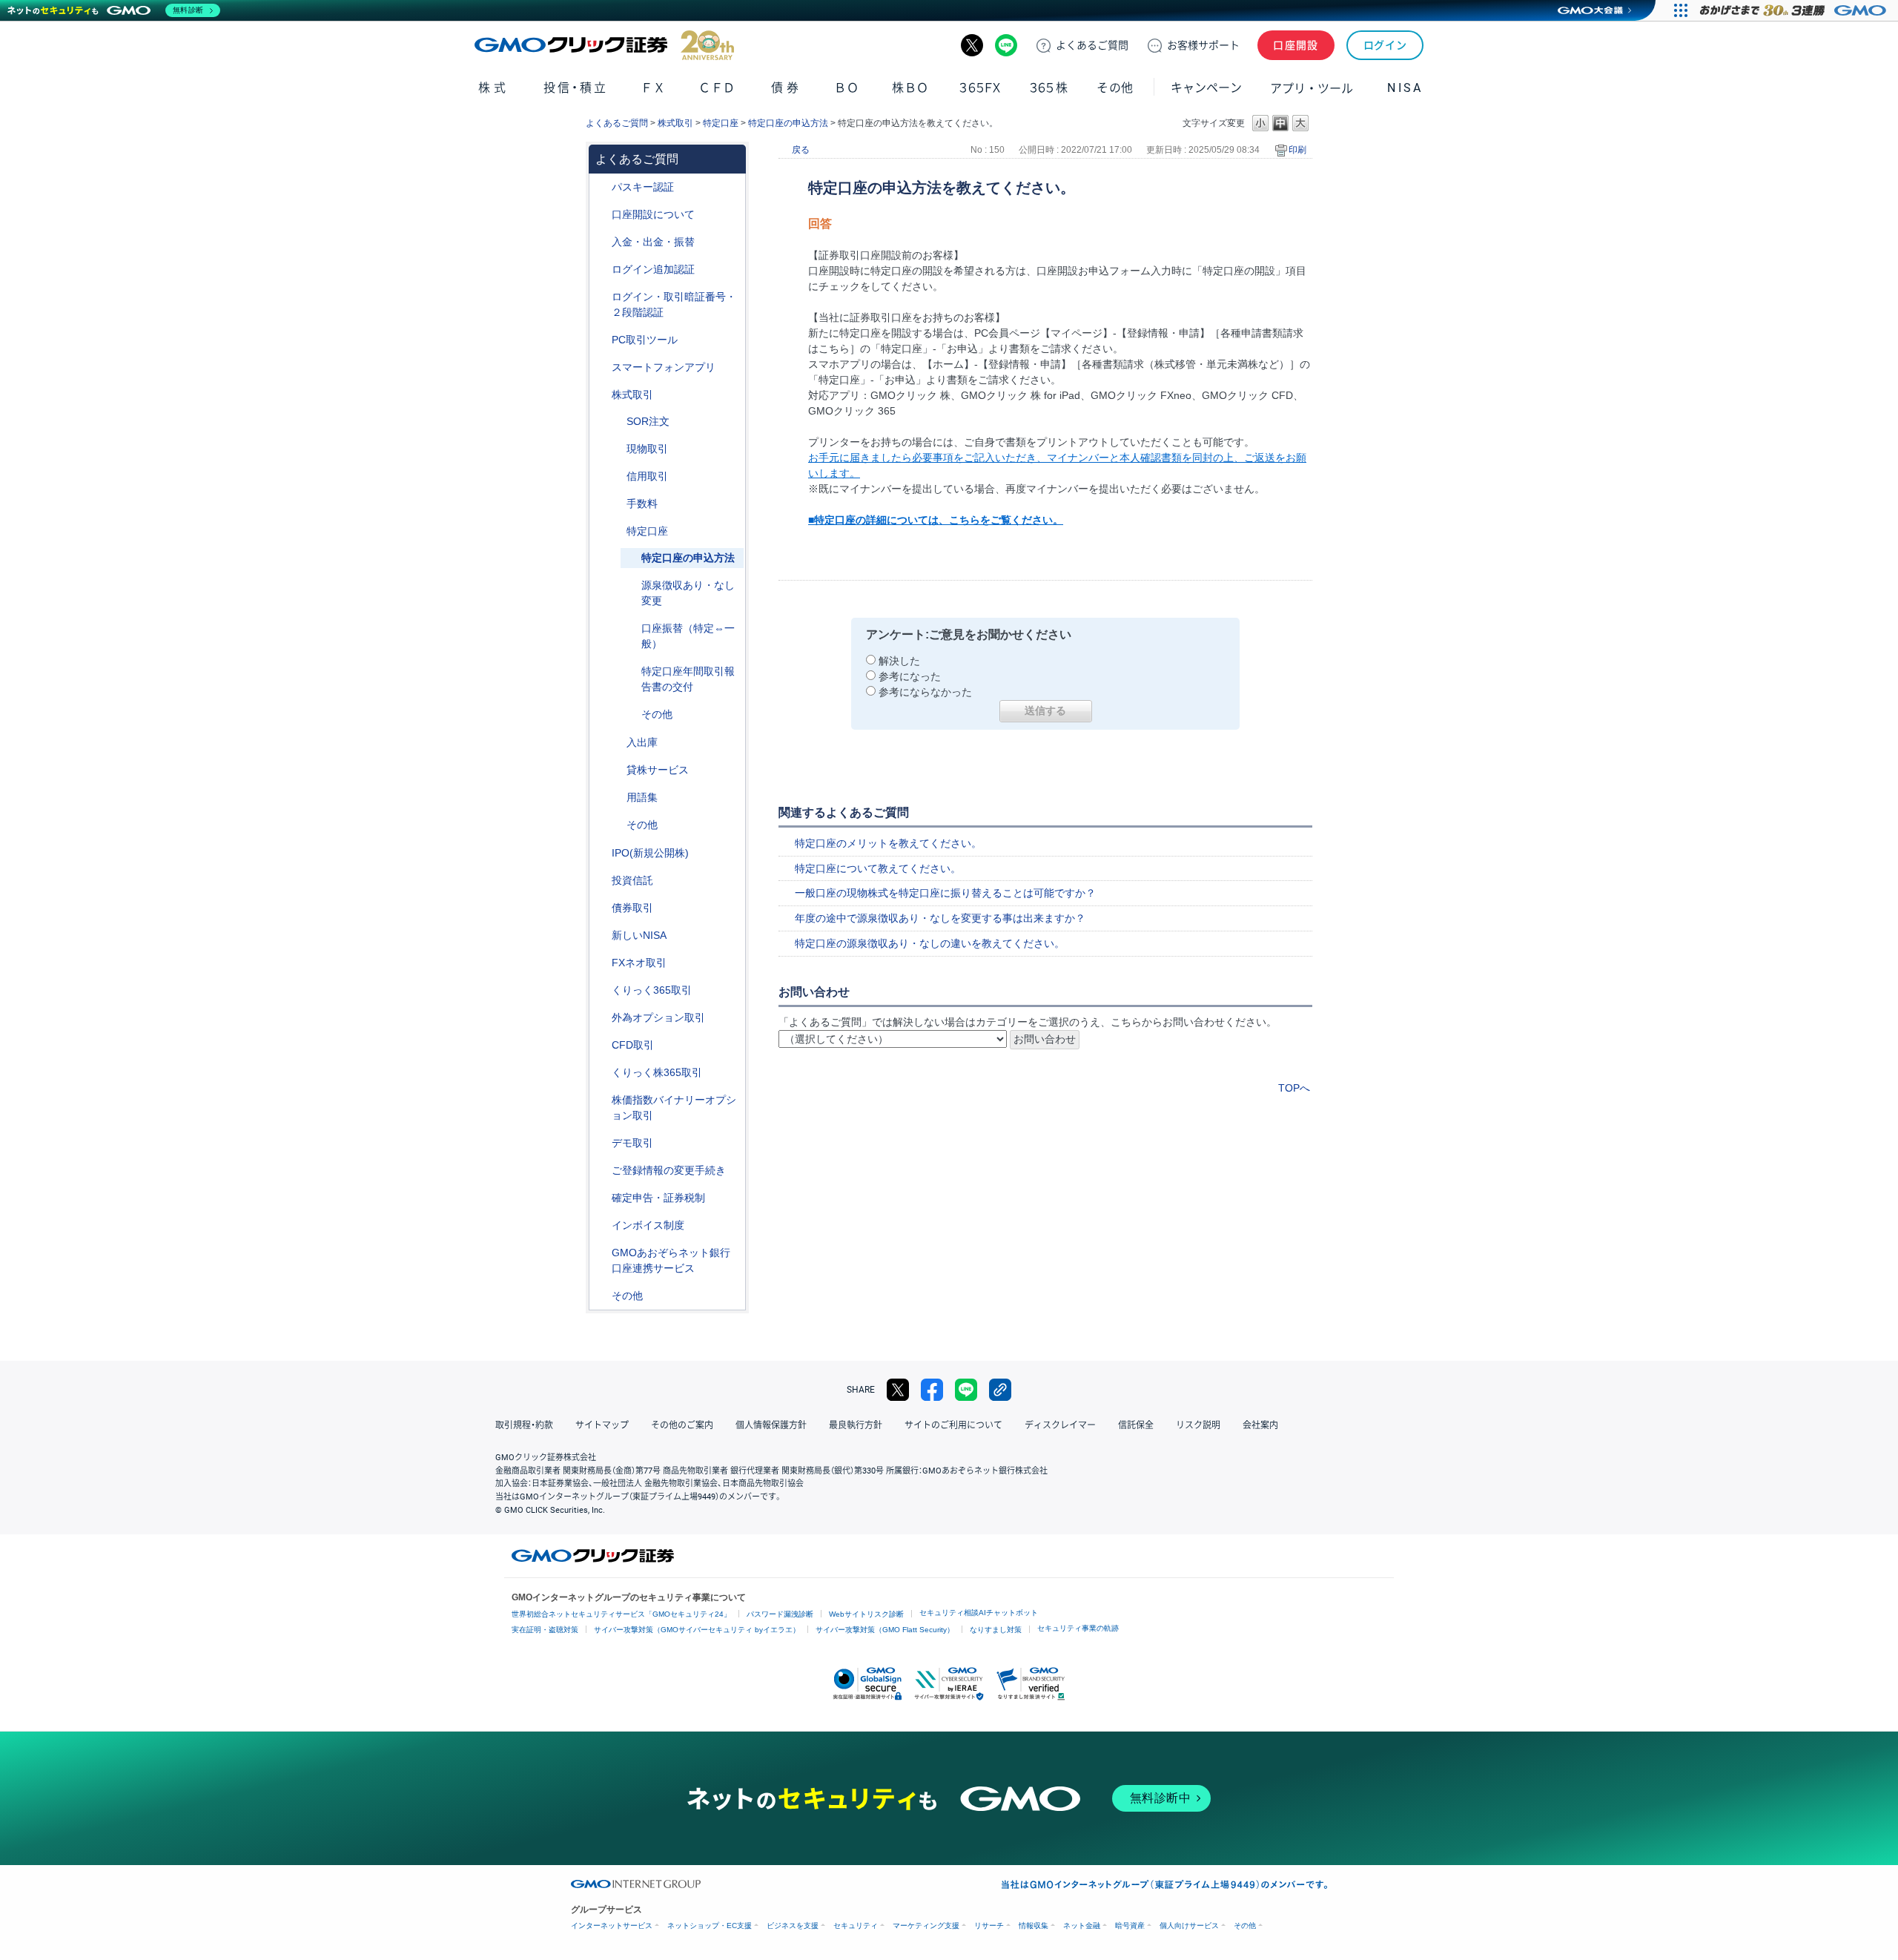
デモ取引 (632, 1143)
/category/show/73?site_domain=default (601, 853)
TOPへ (1294, 1088)
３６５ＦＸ (980, 88)
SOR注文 (648, 421)
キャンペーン (1206, 88)
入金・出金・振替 (653, 242)
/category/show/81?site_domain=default (616, 504)
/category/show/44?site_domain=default (601, 1296)
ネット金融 (1082, 1926)
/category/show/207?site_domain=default (601, 340)
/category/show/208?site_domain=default (601, 367)
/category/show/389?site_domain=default (601, 908)
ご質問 (1092, 45)
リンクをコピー (1000, 1390)
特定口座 (721, 123)
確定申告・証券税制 (658, 1198)
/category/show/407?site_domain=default (601, 1073)
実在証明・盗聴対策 (545, 1630)
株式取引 (675, 123)
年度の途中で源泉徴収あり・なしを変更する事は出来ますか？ (940, 918)
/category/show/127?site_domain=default (601, 1198)
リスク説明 (1198, 1425)
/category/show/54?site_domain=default (601, 297)
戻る (801, 150)
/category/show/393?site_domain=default (601, 936)
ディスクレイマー (1060, 1425)
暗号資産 (1130, 1926)
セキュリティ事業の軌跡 (1078, 1628)
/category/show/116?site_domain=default (601, 881)
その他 (657, 714)
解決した (899, 661)
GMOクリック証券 (604, 45)
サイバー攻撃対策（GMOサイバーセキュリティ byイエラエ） (697, 1630)
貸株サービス (658, 770)
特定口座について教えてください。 (878, 868)
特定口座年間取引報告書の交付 (688, 679)
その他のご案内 (682, 1425)
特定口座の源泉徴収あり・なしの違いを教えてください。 (930, 943)
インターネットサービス (612, 1926)
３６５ (1049, 88)
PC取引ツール (645, 340)
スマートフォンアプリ (664, 367)
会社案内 (1260, 1425)
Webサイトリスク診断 (866, 1614)
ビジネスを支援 (793, 1926)
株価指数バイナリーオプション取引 (674, 1108)
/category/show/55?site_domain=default (601, 242)
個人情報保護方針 (771, 1425)
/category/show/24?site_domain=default (601, 963)
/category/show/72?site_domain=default (601, 395)
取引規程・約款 (524, 1425)
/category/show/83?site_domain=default (616, 449)
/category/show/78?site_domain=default (616, 743)
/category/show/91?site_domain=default (601, 215)
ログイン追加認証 (653, 269)
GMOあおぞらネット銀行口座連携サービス (671, 1260)
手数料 (642, 504)
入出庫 (642, 742)
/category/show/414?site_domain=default (601, 187)
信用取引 (647, 476)
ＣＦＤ (717, 88)
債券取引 (632, 908)
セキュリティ (856, 1926)
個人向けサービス (1189, 1926)
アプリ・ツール (1312, 88)
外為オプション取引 (658, 1017)
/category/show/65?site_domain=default (601, 1018)
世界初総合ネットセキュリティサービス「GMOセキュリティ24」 (621, 1614)
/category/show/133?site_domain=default (601, 1100)
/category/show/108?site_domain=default (616, 770)
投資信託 (632, 880)
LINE (1006, 45)
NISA (1405, 88)
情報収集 (1034, 1926)
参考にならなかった (925, 692)
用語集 (642, 797)
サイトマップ (602, 1425)
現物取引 (647, 449)
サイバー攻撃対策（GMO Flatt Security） (885, 1630)
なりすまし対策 (996, 1630)
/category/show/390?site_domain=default (601, 1225)
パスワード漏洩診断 (780, 1614)
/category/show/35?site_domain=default (601, 990)
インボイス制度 (648, 1225)
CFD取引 (633, 1045)
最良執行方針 (856, 1425)
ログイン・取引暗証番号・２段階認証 (674, 304)
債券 (786, 88)
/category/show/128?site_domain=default (601, 1253)
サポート (1203, 45)
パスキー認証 (643, 187)
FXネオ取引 (639, 963)
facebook (932, 1390)
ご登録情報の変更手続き (669, 1170)
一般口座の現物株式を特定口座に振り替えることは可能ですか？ (945, 893)
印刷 (1297, 150)
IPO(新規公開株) (650, 853)
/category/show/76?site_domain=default (616, 476)
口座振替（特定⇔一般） (688, 636)
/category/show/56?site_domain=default (601, 1171)
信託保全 (1136, 1425)
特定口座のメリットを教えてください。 (888, 843)
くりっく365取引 (652, 990)
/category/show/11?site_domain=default (601, 1045)
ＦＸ (653, 88)
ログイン (1385, 45)
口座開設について (653, 214)
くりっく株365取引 (657, 1072)
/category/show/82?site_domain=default (616, 531)
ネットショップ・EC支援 (710, 1926)
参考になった (910, 676)
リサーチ (989, 1926)
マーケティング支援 (926, 1926)
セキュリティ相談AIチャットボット (979, 1613)
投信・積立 (576, 88)
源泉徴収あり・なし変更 (688, 593)
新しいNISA (639, 935)
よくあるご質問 (617, 123)
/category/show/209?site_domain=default (601, 1143)
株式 (493, 88)
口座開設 (1296, 45)
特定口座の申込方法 (788, 123)
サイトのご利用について (953, 1425)
